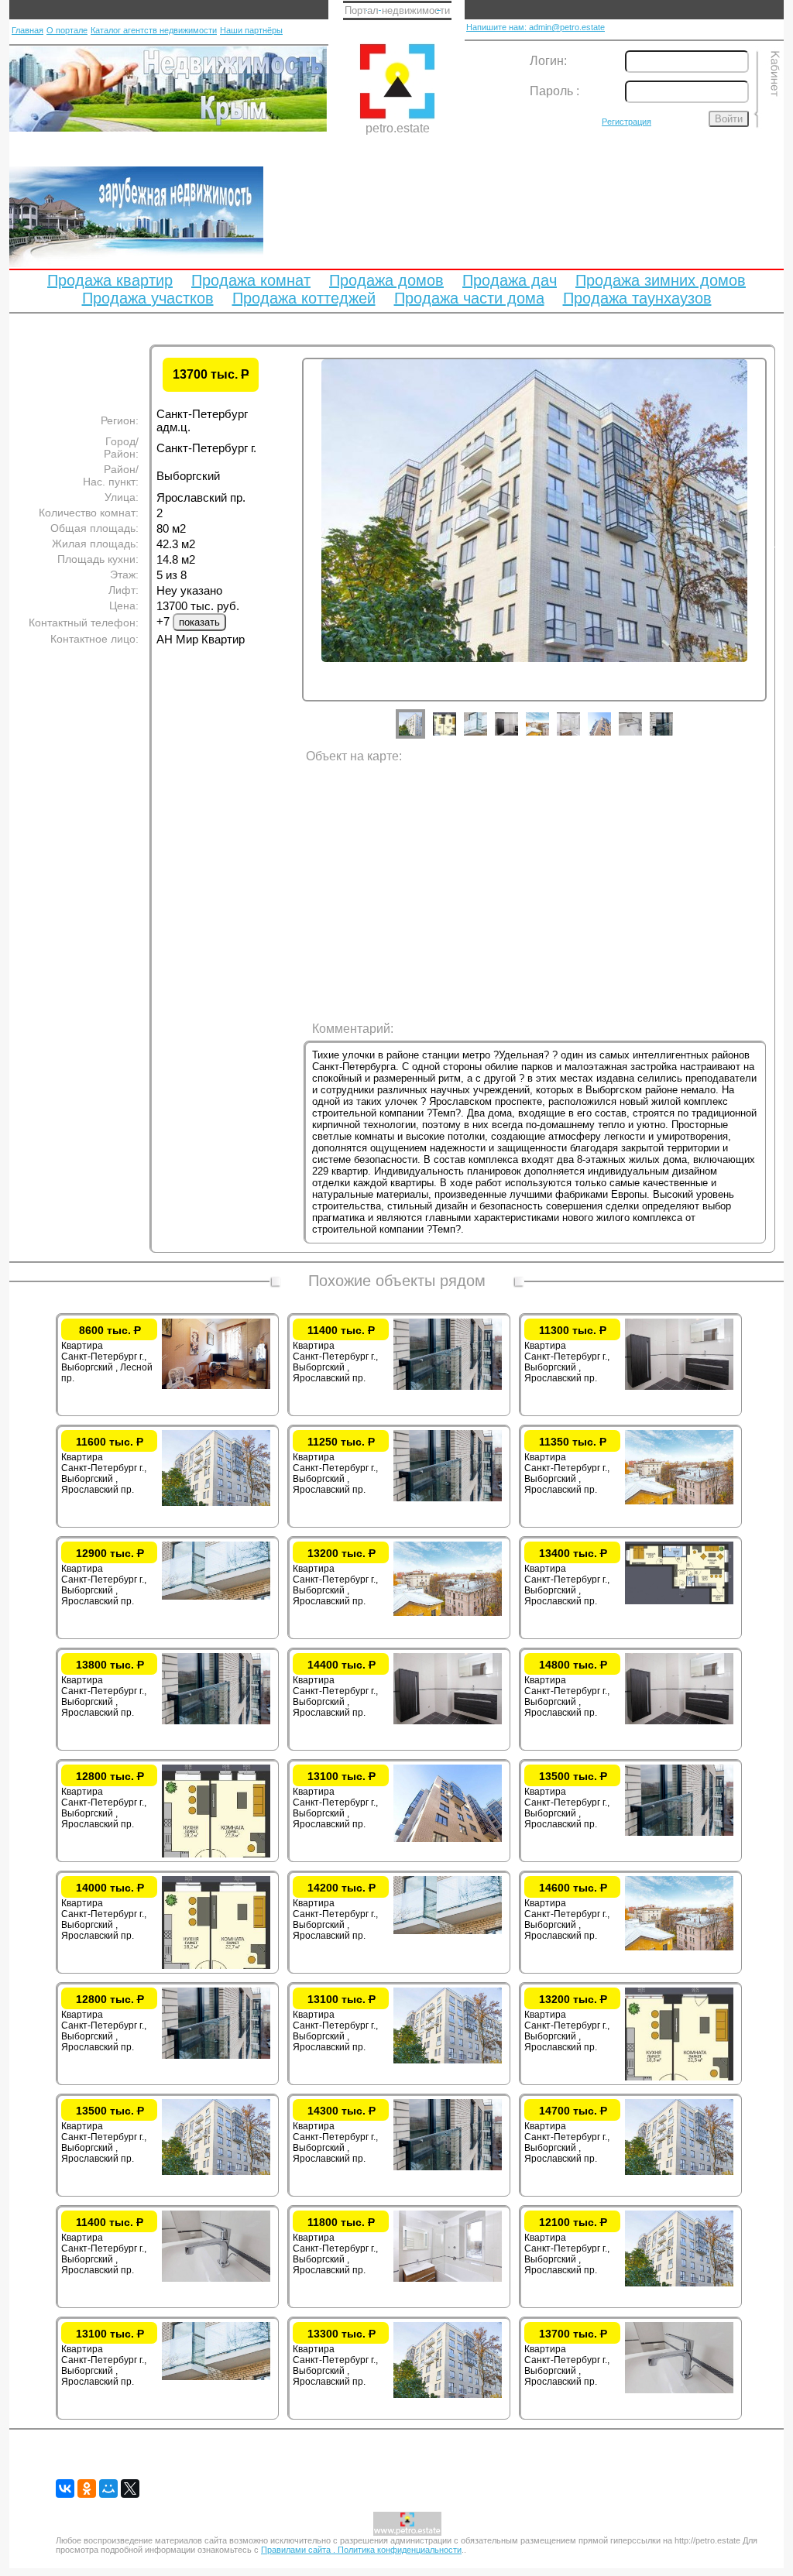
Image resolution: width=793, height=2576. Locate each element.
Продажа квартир (110, 280)
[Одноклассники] (87, 2489)
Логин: (548, 61)
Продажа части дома (469, 298)
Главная (27, 30)
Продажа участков (148, 298)
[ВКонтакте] (65, 2489)
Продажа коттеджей (304, 298)
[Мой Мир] (108, 2489)
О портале (67, 30)
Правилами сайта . (299, 2550)
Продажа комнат (251, 280)
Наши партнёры (251, 30)
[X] (130, 2489)
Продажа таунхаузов (637, 298)
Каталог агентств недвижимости (154, 30)
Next (778, 544)
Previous (290, 544)
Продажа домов (386, 280)
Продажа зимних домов (661, 280)
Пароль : (554, 91)
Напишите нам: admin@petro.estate (536, 27)
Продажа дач (510, 280)
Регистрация (627, 122)
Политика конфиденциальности (400, 2550)
